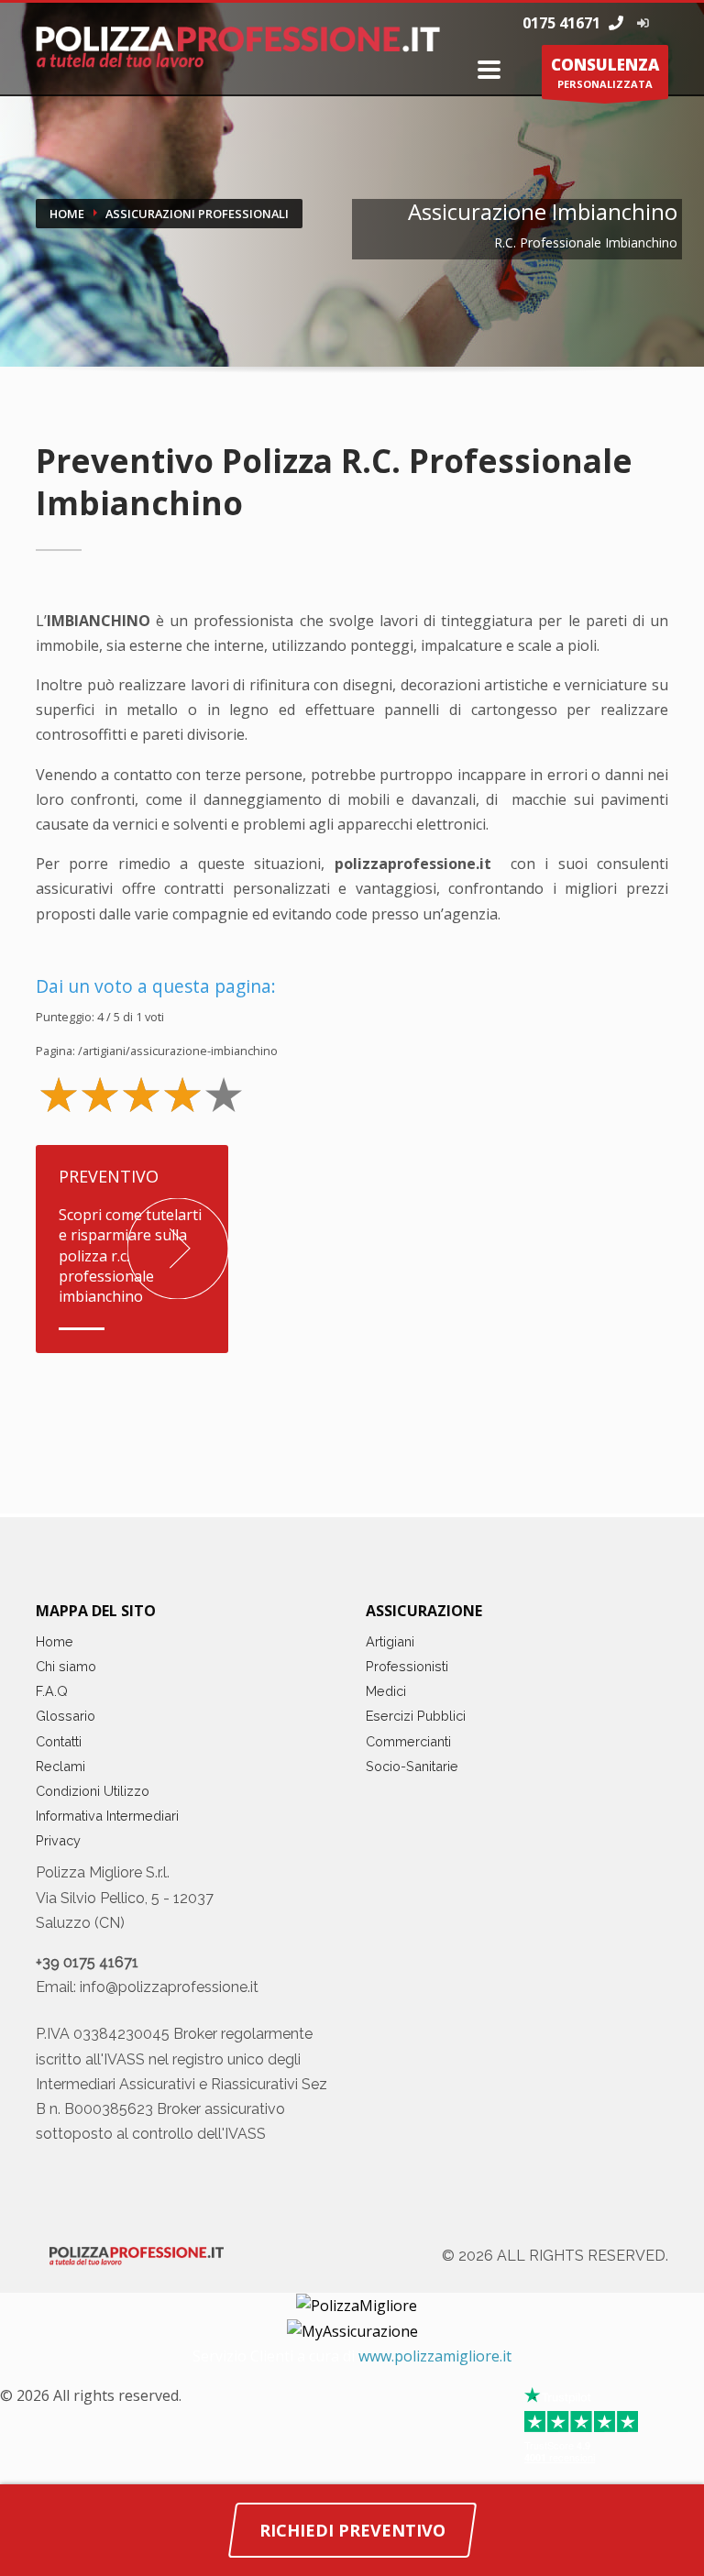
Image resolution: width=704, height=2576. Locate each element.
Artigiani (390, 1641)
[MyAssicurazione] (352, 2330)
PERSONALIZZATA (605, 72)
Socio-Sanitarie (412, 1766)
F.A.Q (52, 1691)
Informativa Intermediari (107, 1816)
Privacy (58, 1840)
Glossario (66, 1716)
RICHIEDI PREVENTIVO (352, 2530)
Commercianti (408, 1741)
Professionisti (407, 1666)
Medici (386, 1691)
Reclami (60, 1766)
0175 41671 (563, 23)
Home (55, 1641)
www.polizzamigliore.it (435, 2356)
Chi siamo (66, 1666)
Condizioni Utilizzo (93, 1791)
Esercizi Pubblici (416, 1716)
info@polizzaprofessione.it (169, 1987)
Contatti (59, 1741)
